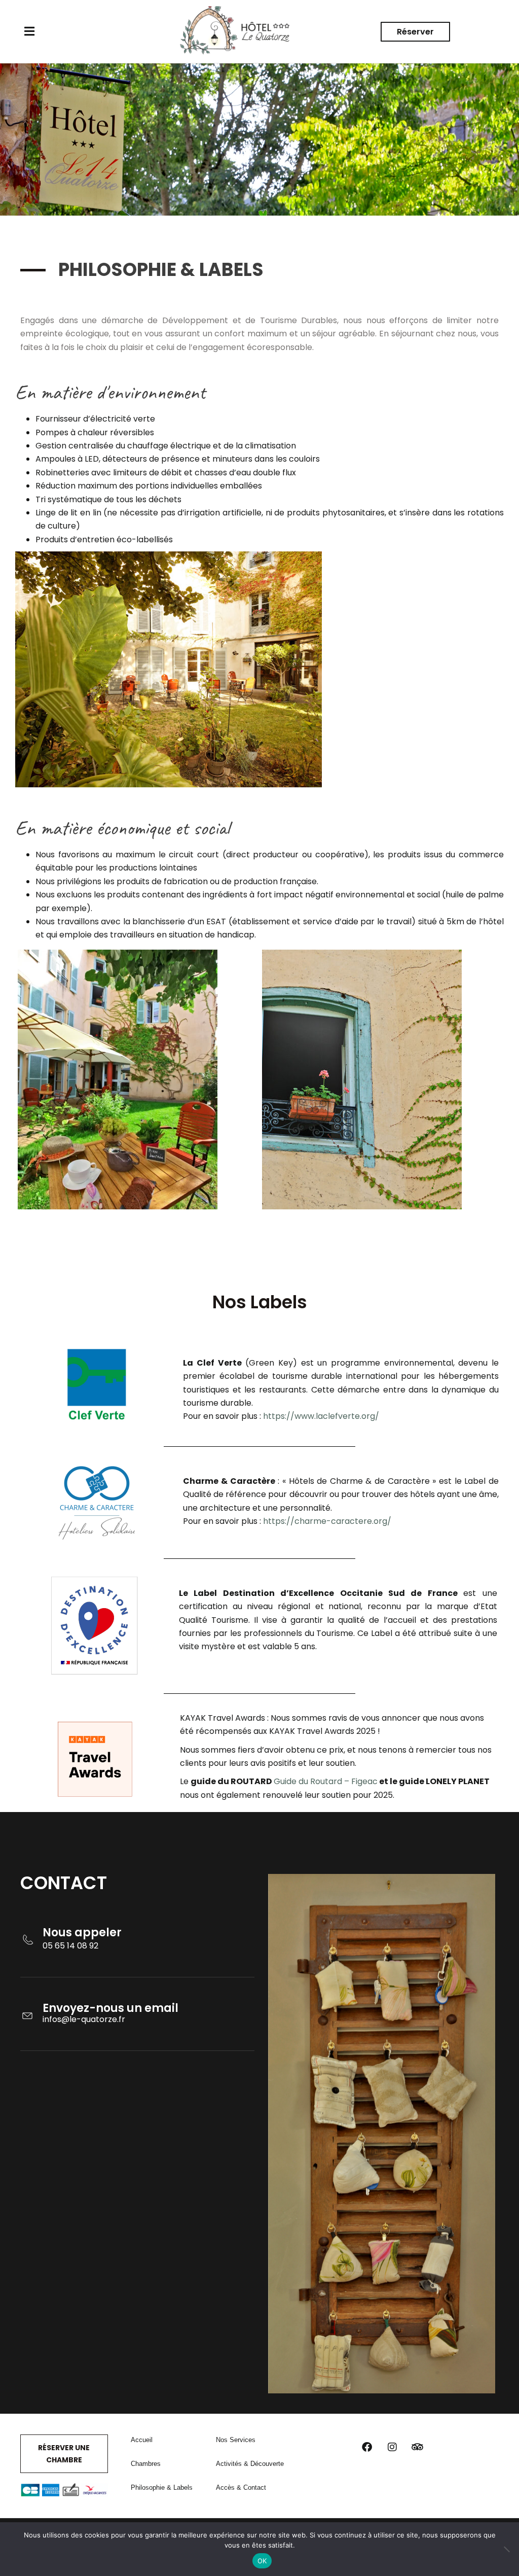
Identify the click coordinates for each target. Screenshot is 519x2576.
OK (262, 2561)
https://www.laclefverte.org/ (321, 1416)
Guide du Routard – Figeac (326, 1781)
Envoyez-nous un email (110, 2008)
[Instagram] (392, 2447)
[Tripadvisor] (418, 2447)
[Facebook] (367, 2447)
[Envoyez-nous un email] (27, 2010)
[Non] (506, 2549)
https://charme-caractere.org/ (327, 1521)
